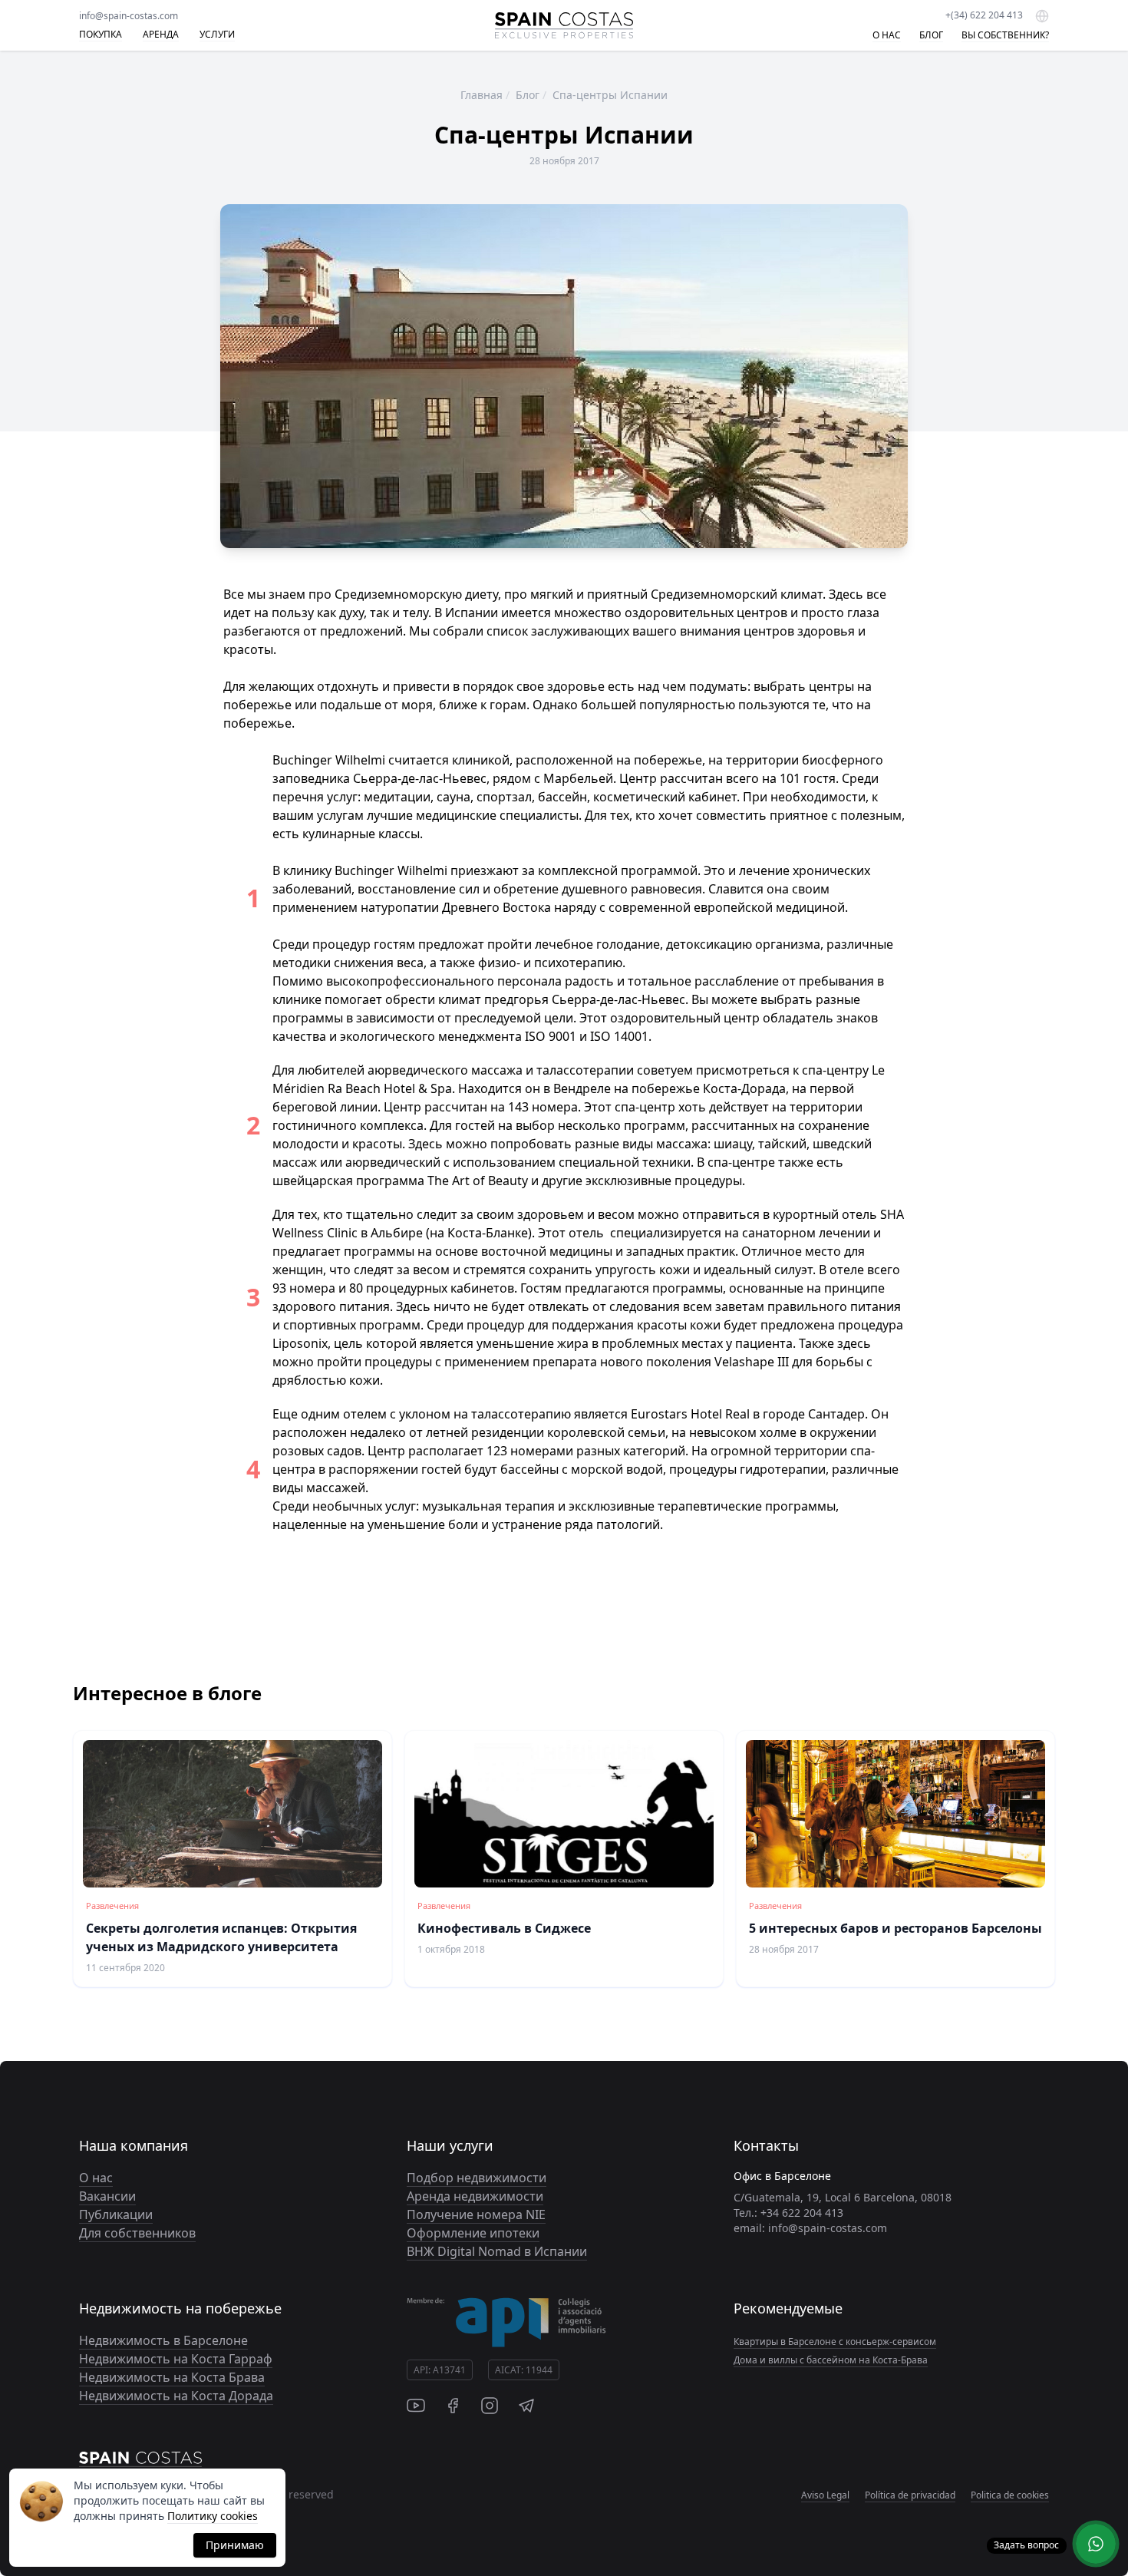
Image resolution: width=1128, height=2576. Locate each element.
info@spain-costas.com (129, 16)
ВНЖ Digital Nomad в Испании (497, 2251)
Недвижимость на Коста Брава (172, 2377)
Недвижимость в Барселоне (163, 2340)
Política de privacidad (910, 2495)
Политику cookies (213, 2516)
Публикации (116, 2214)
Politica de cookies (1010, 2495)
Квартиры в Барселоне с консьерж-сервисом (835, 2342)
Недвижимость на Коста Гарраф (176, 2359)
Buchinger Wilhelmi (391, 870)
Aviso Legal (825, 2495)
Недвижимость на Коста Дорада (176, 2396)
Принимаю (235, 2545)
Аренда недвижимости (475, 2196)
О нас (96, 2178)
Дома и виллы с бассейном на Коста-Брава (831, 2360)
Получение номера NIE (476, 2214)
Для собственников (137, 2233)
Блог (528, 95)
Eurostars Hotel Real (692, 1414)
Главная (482, 95)
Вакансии (107, 2196)
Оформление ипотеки (473, 2233)
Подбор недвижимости (477, 2178)
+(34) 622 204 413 (984, 15)
